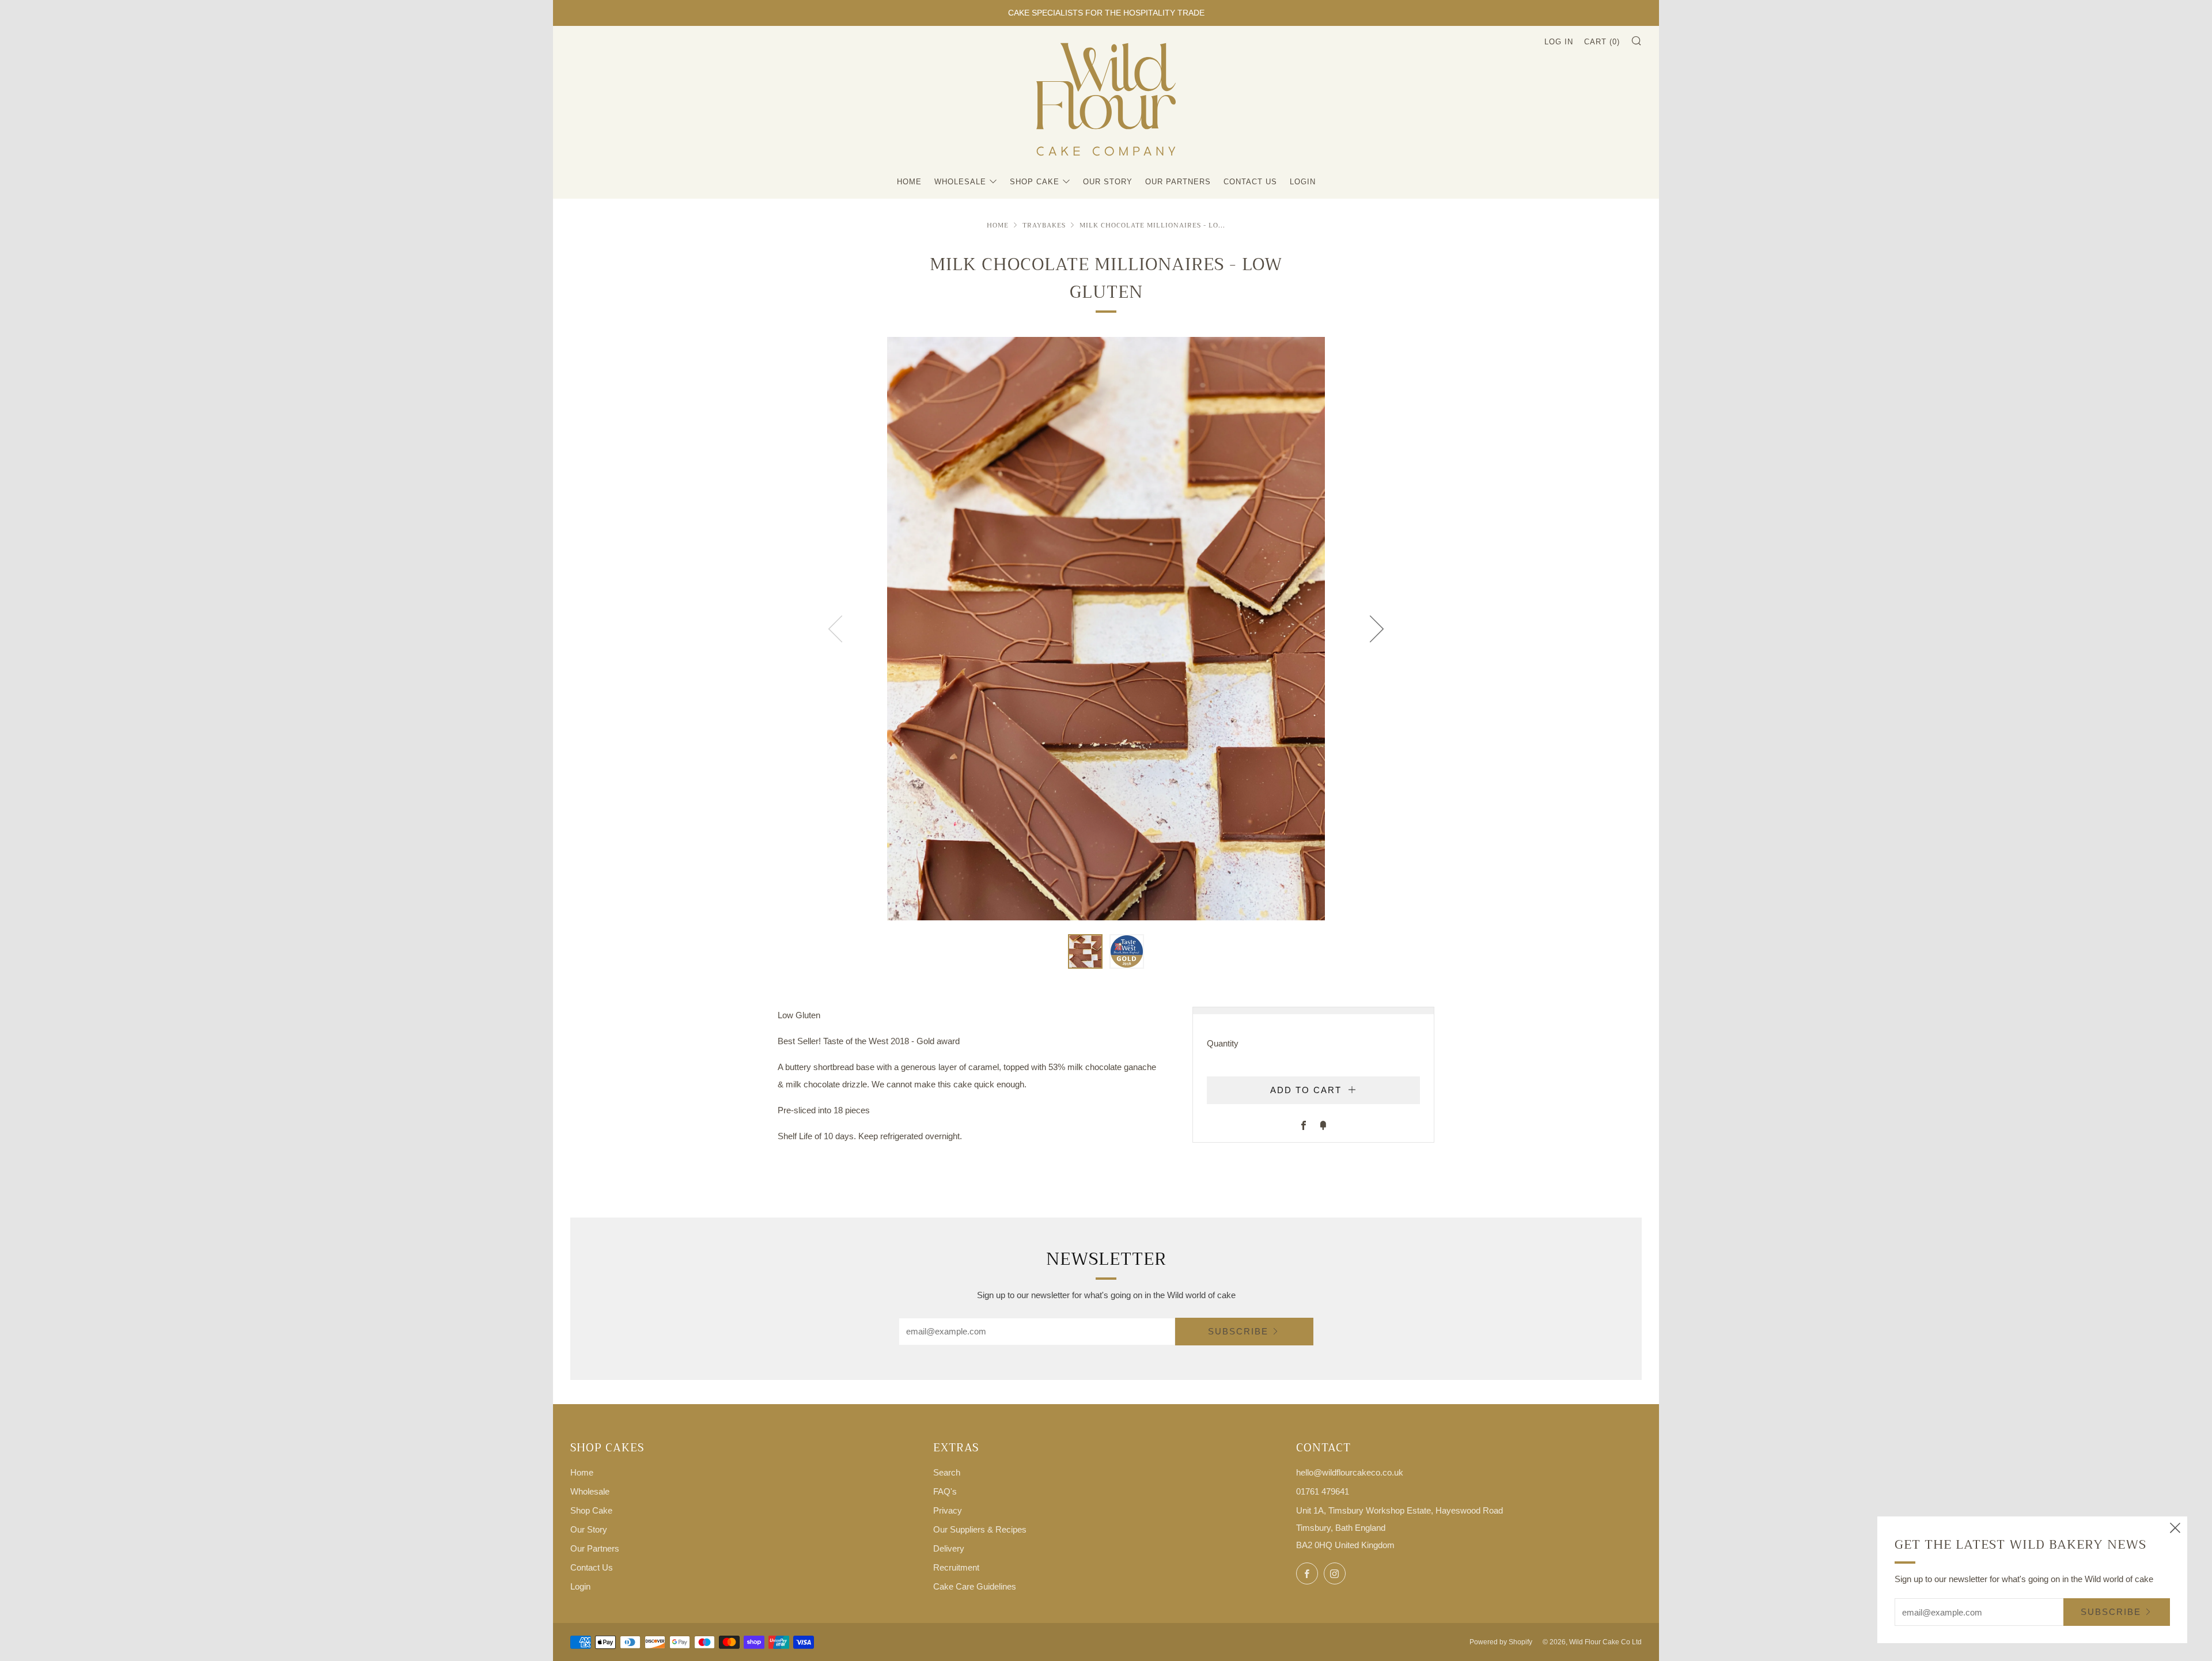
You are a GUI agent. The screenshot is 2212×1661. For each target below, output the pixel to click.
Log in (1559, 42)
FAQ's (945, 1491)
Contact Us (1250, 182)
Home (909, 182)
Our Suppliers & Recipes (980, 1529)
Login (1303, 182)
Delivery (949, 1548)
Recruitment (956, 1567)
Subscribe (1238, 1331)
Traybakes (1044, 225)
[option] (1106, 629)
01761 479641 (1323, 1491)
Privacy (948, 1510)
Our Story (1108, 182)
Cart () (1602, 42)
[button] (1085, 951)
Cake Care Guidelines (975, 1586)
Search (947, 1472)
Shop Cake (1035, 182)
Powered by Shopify (1501, 1642)
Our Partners (1178, 182)
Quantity (1223, 1043)
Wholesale (960, 182)
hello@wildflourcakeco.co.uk (1350, 1472)
